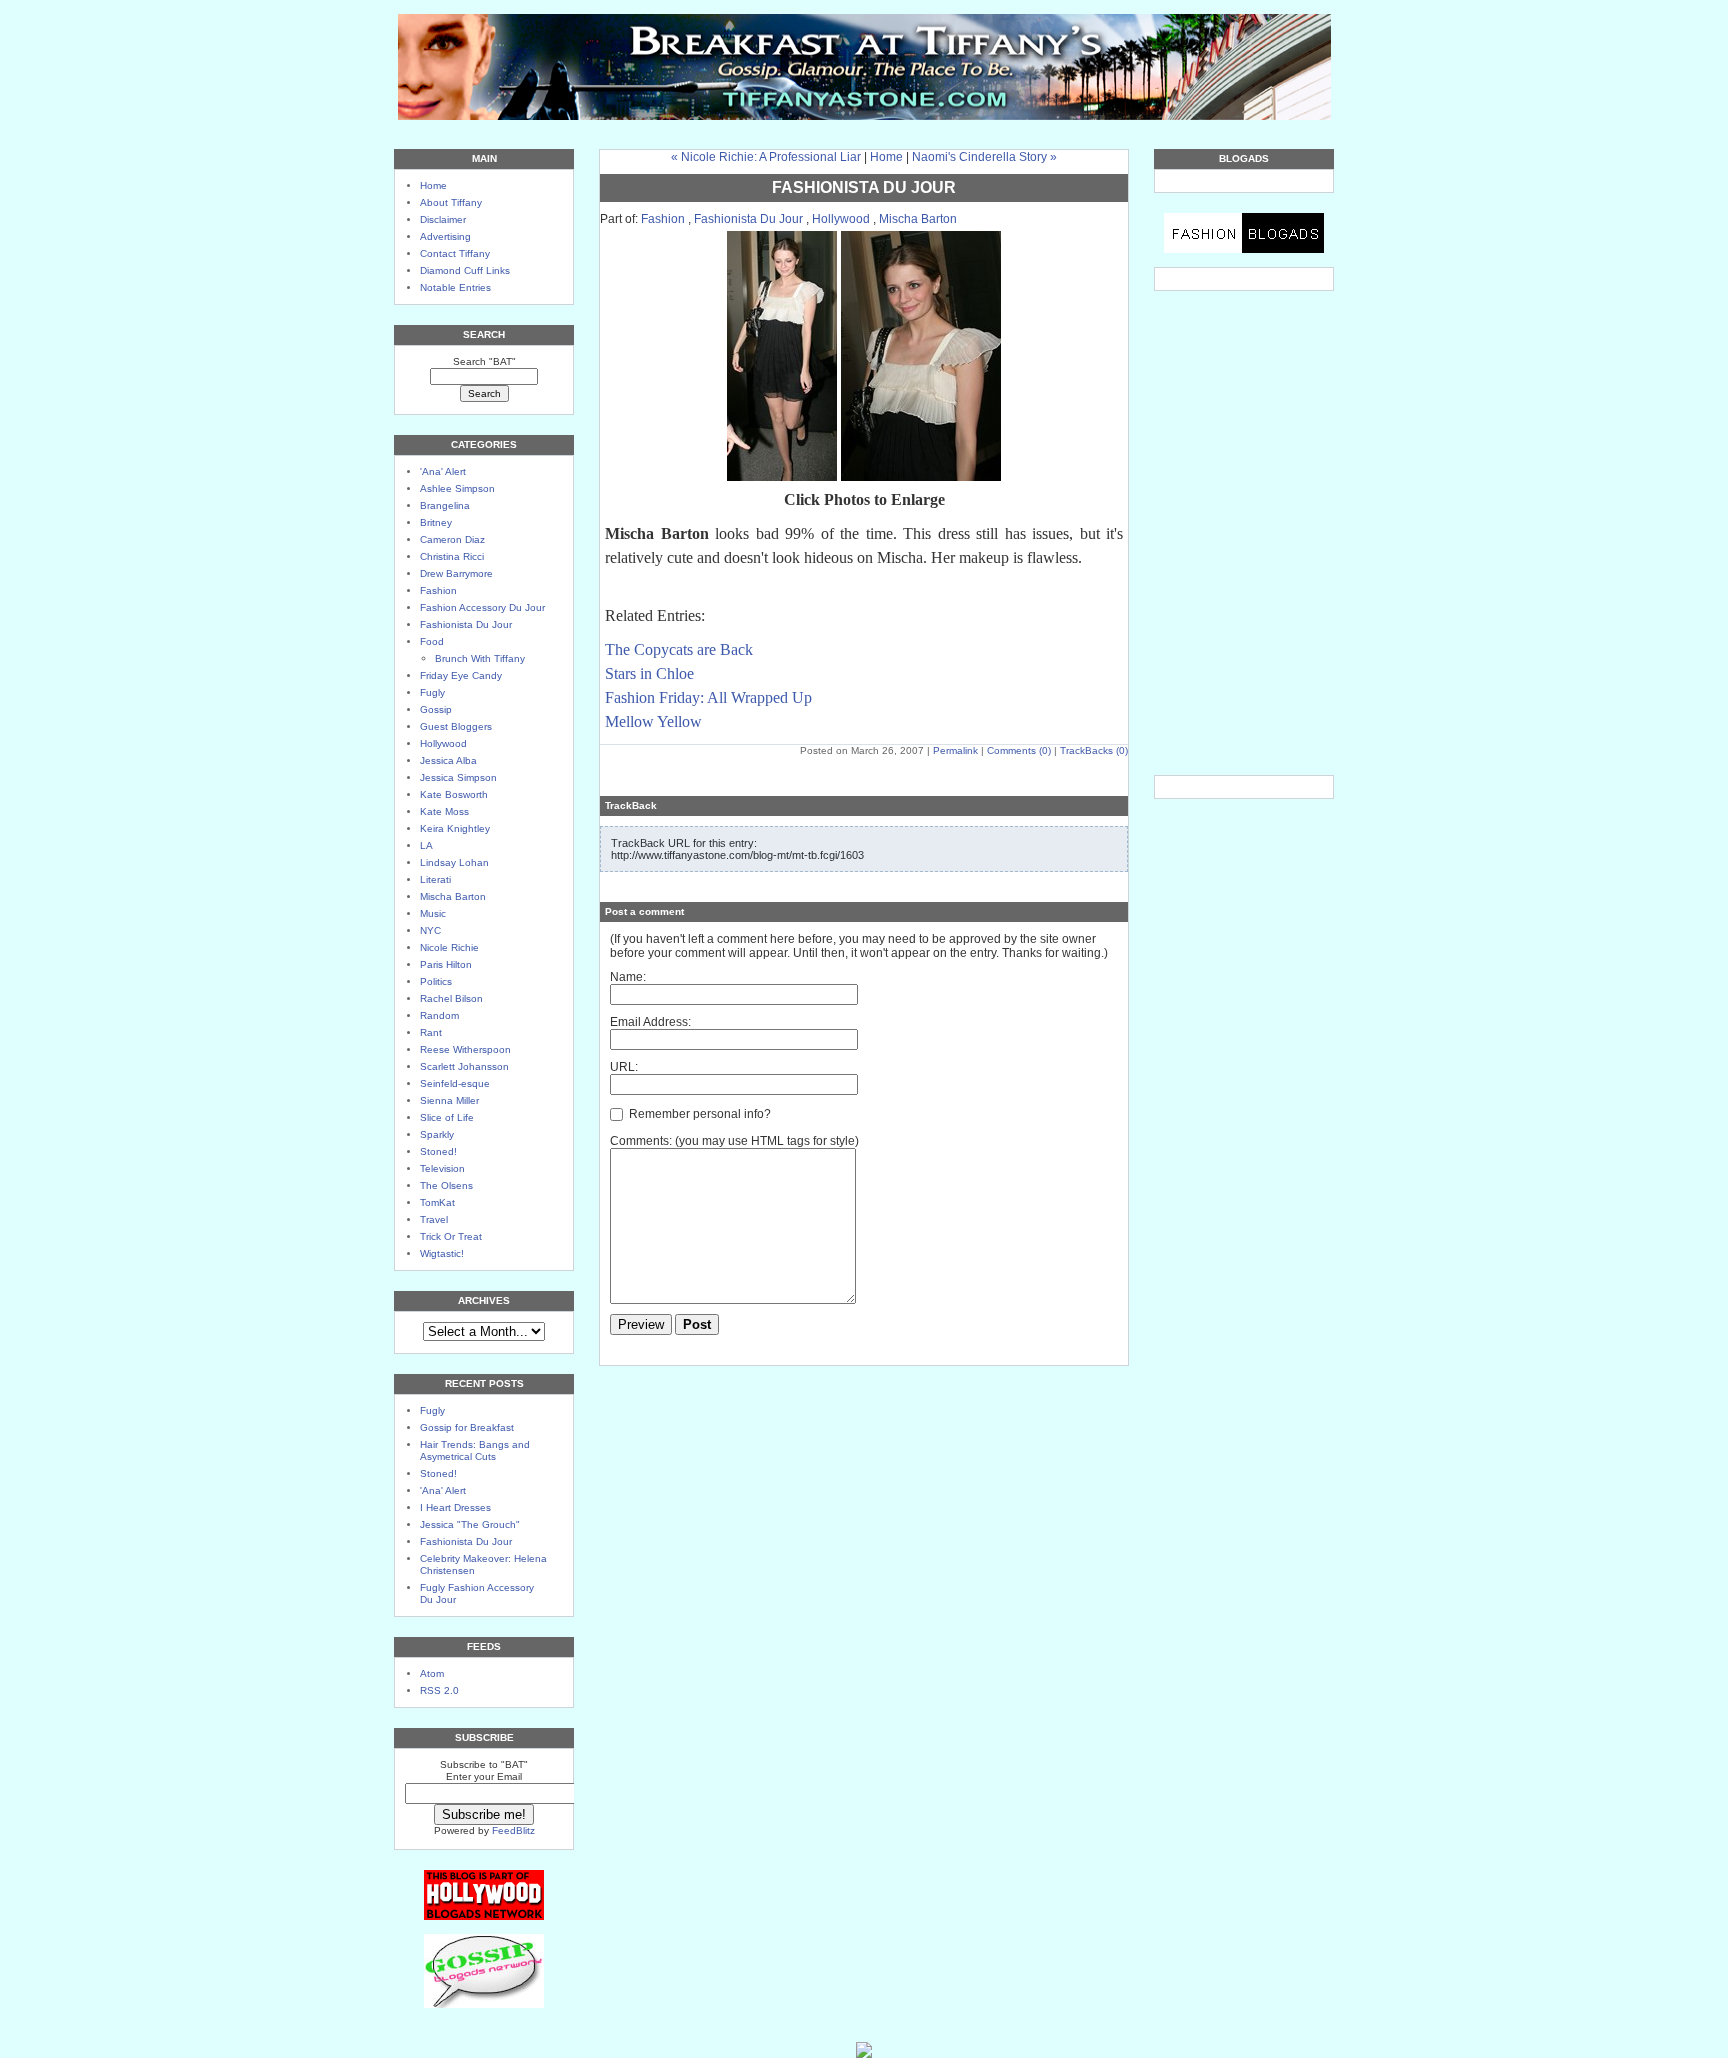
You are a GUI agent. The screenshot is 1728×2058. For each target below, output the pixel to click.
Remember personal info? (698, 1114)
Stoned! (438, 1151)
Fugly (432, 692)
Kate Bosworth (454, 794)
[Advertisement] (1244, 386)
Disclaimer (443, 219)
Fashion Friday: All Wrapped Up (708, 697)
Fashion (438, 590)
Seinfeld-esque (455, 1083)
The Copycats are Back (679, 649)
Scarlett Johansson (464, 1066)
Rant (431, 1032)
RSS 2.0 (439, 1690)
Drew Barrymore (456, 573)
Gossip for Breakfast (467, 1427)
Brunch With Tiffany (480, 658)
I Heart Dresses (455, 1507)
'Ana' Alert (443, 471)
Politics (436, 981)
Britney (436, 522)
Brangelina (445, 505)
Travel (434, 1219)
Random (439, 1015)
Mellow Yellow (653, 721)
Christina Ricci (452, 556)
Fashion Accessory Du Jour (482, 607)
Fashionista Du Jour (466, 624)
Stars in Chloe (649, 673)
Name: (628, 977)
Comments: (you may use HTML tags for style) (734, 1141)
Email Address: (650, 1022)
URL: (624, 1067)
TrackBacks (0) (1094, 750)
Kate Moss (444, 811)
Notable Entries (455, 287)
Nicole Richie (449, 947)
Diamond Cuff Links (465, 270)
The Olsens (446, 1185)
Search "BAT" (484, 361)
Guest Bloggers (456, 726)
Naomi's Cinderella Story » (984, 157)
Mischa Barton (453, 896)
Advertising (445, 236)
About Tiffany (451, 202)
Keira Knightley (455, 828)
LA (426, 845)
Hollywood (443, 743)
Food (432, 641)
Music (433, 913)
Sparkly (437, 1134)
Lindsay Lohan (454, 862)
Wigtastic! (442, 1253)
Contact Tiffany (455, 253)
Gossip (436, 709)
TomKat (437, 1202)
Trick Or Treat (451, 1236)
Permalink (955, 750)
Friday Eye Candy (461, 675)
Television (442, 1168)
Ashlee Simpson (457, 488)
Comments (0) (1019, 750)
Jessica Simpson (458, 777)
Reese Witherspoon (465, 1049)
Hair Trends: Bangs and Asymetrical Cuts (475, 1450)
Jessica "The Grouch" (470, 1524)
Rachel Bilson (451, 998)
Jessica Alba (448, 760)
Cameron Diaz (452, 539)
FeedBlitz (513, 1830)
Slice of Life (447, 1117)
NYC (430, 930)
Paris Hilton (446, 964)
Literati (435, 879)
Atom (432, 1673)
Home (433, 185)
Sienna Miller (449, 1100)
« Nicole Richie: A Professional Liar (766, 157)
